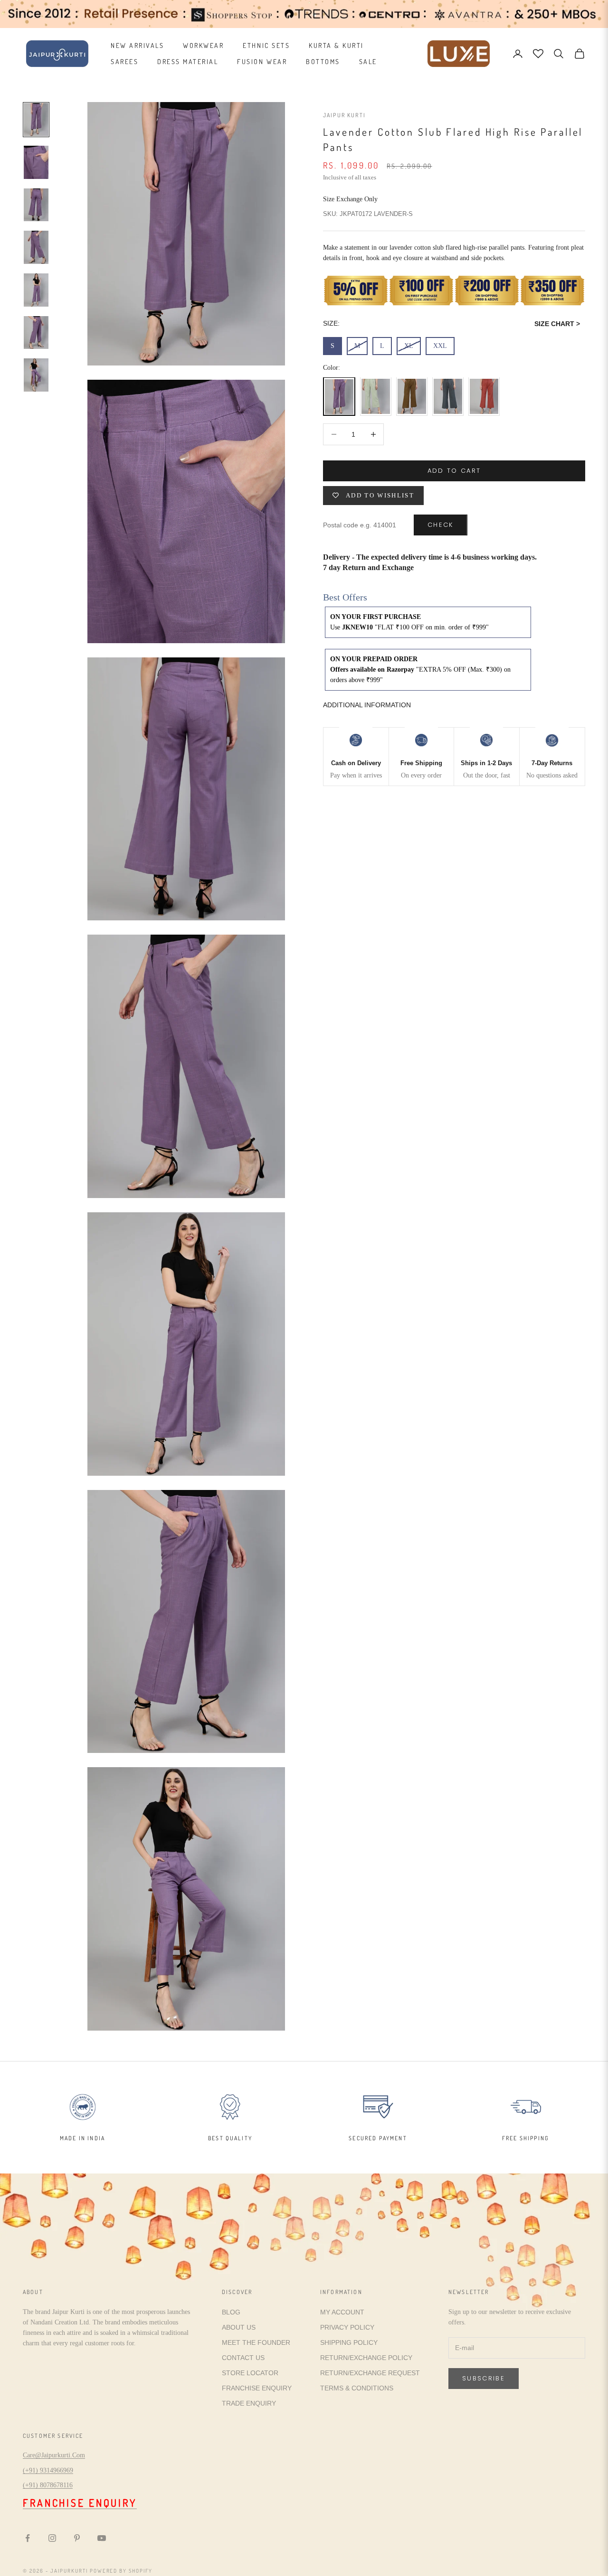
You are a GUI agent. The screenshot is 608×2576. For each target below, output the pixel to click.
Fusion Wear (262, 61)
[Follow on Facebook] (28, 2538)
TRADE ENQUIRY (249, 2403)
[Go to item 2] (36, 162)
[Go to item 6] (36, 333)
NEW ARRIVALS (137, 45)
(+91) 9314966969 (48, 2470)
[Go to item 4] (36, 247)
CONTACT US (243, 2358)
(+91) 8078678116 (48, 2485)
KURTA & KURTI (336, 45)
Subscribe (484, 2378)
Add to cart (454, 471)
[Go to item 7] (36, 375)
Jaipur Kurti (344, 115)
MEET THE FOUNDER (256, 2342)
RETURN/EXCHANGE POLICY (366, 2358)
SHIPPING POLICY (349, 2342)
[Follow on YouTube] (102, 2538)
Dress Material (188, 61)
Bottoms (323, 61)
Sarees (124, 61)
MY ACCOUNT (342, 2312)
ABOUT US (239, 2327)
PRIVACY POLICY (347, 2327)
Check (441, 525)
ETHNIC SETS (266, 45)
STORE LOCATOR (250, 2373)
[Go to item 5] (36, 290)
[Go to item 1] (36, 120)
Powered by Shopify (121, 2571)
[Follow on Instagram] (52, 2538)
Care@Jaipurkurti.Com (54, 2455)
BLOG (231, 2312)
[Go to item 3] (36, 205)
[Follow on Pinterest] (77, 2538)
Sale (368, 61)
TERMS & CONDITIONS (357, 2388)
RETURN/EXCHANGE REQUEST (370, 2373)
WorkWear (203, 45)
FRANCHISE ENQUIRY (257, 2388)
